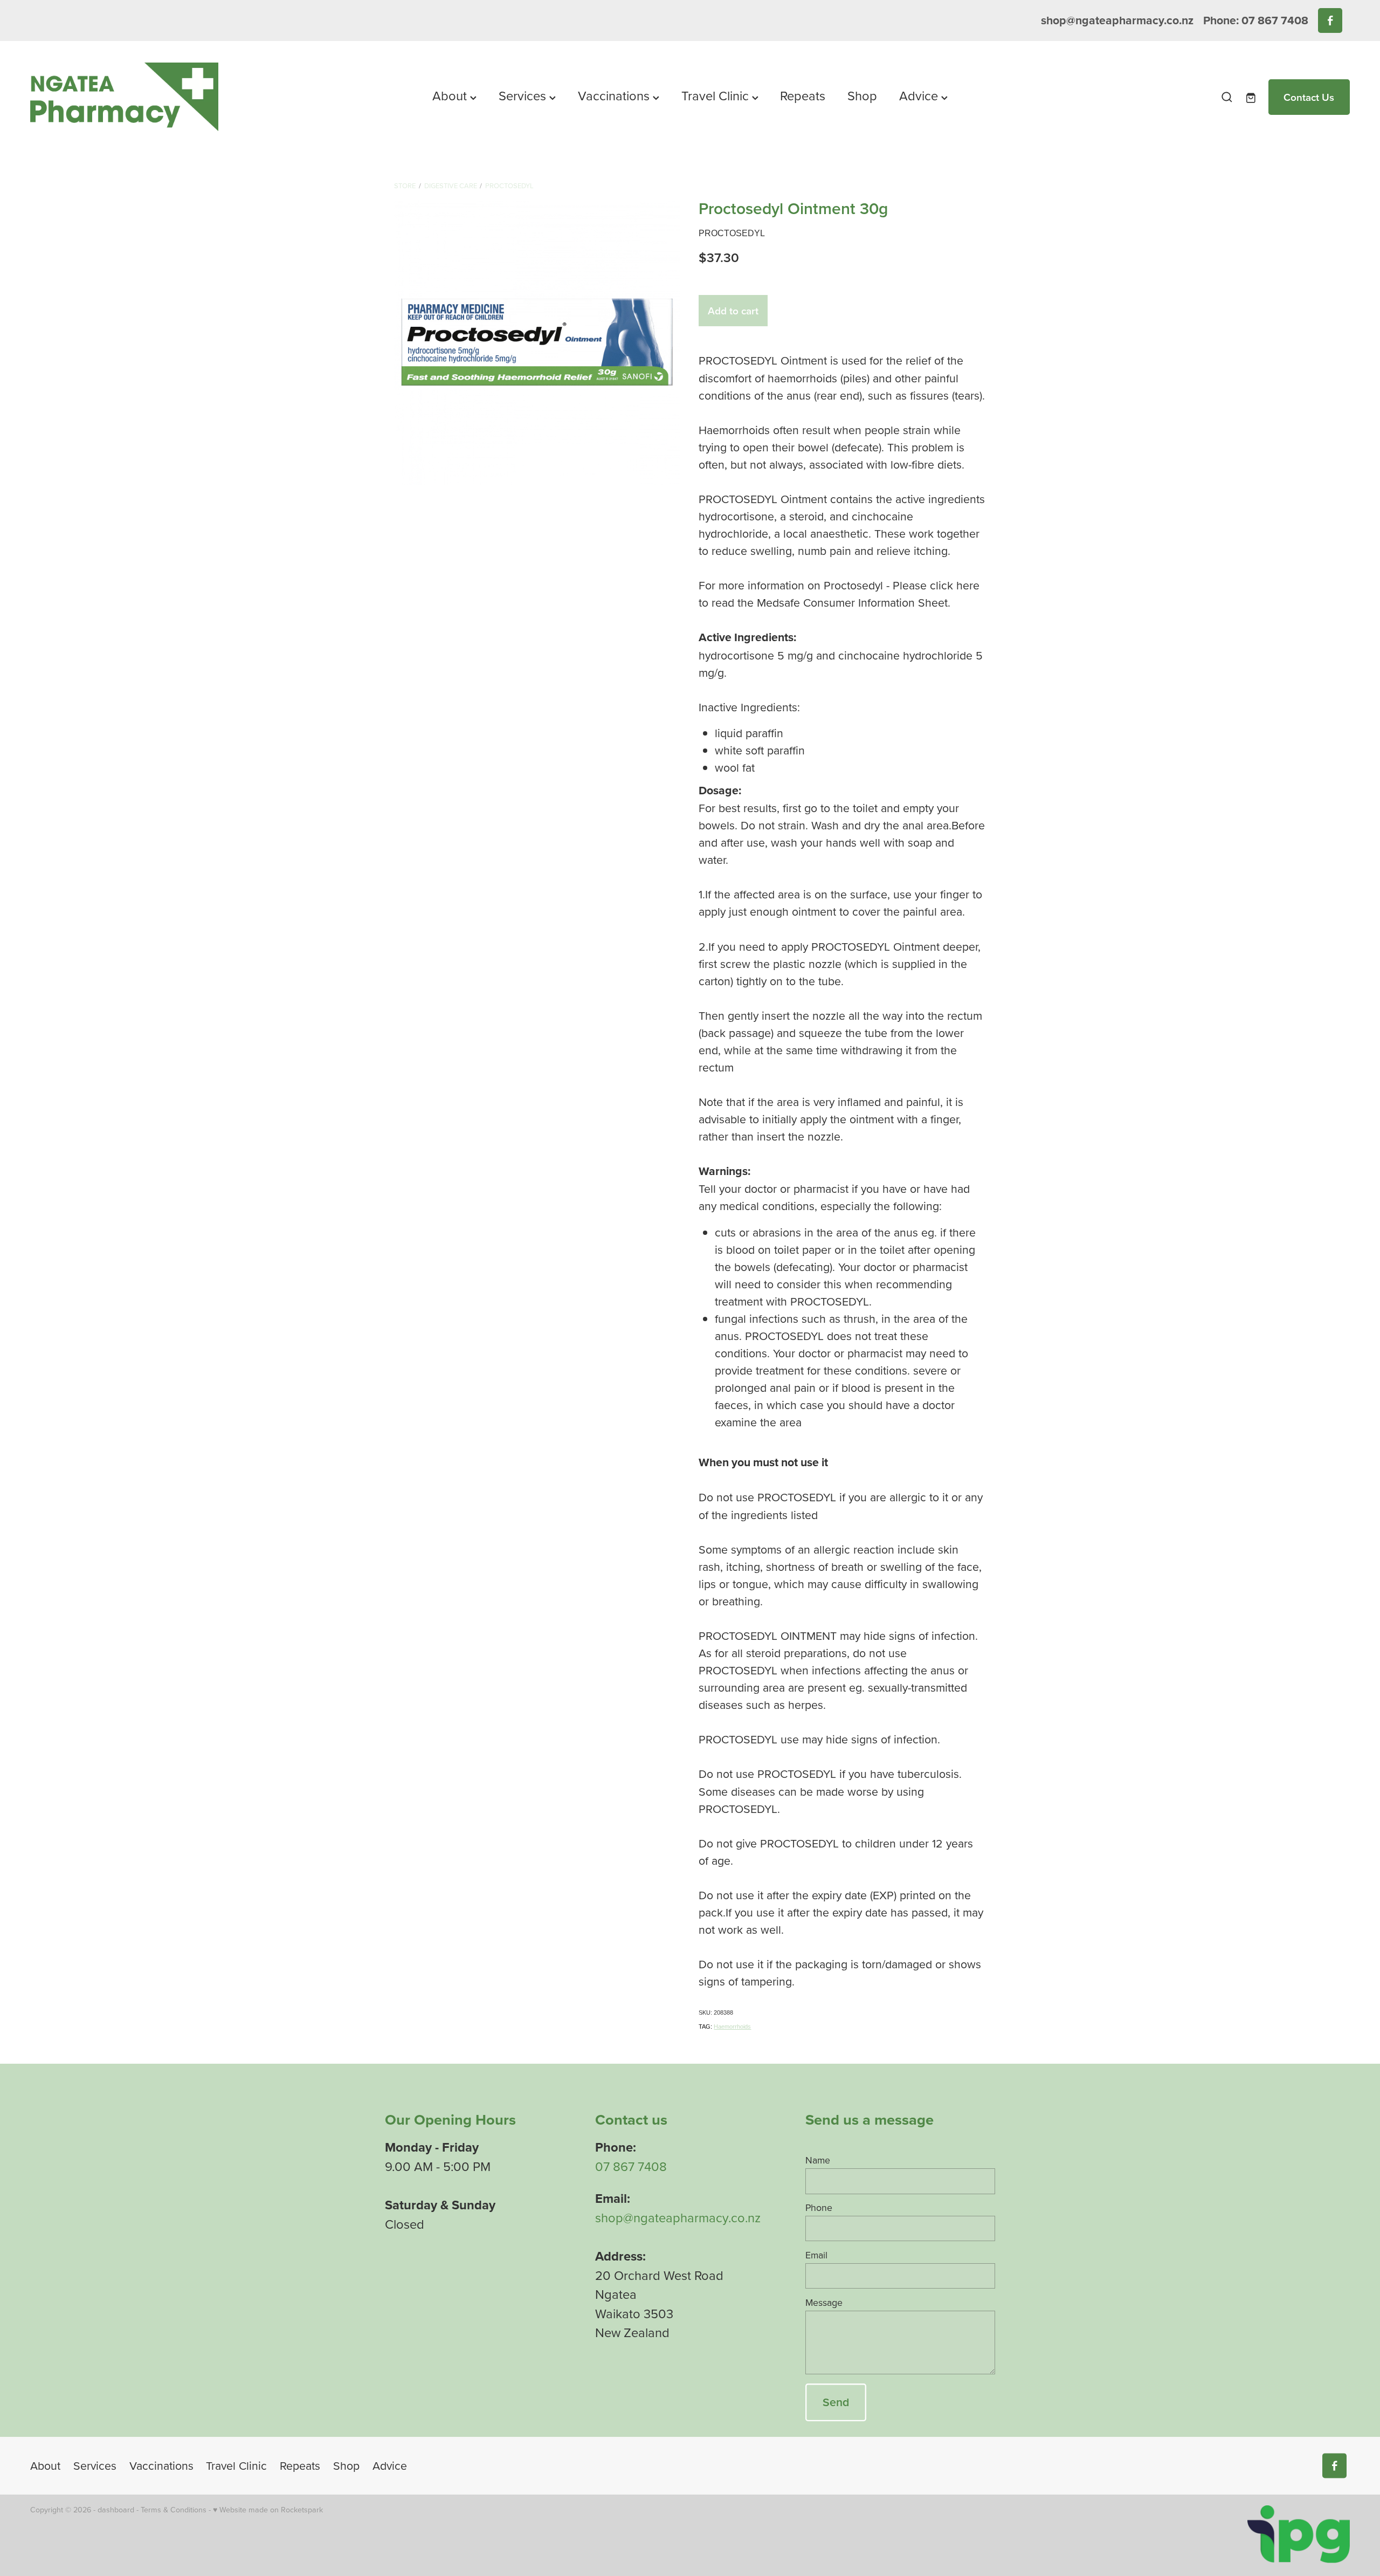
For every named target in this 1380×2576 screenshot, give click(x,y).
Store (405, 186)
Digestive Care (451, 186)
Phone (819, 2208)
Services (524, 95)
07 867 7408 (631, 2166)
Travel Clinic (717, 95)
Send (836, 2402)
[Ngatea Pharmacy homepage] (162, 97)
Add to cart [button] (733, 311)
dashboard (116, 2510)
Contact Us (1309, 97)
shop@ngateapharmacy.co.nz (1117, 20)
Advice (920, 95)
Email (816, 2255)
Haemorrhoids (732, 2027)
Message (824, 2303)
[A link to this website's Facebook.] (1330, 20)
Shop (862, 95)
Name (818, 2160)
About (451, 95)
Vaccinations (615, 95)
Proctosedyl (509, 186)
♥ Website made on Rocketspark (268, 2510)
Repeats (803, 95)
